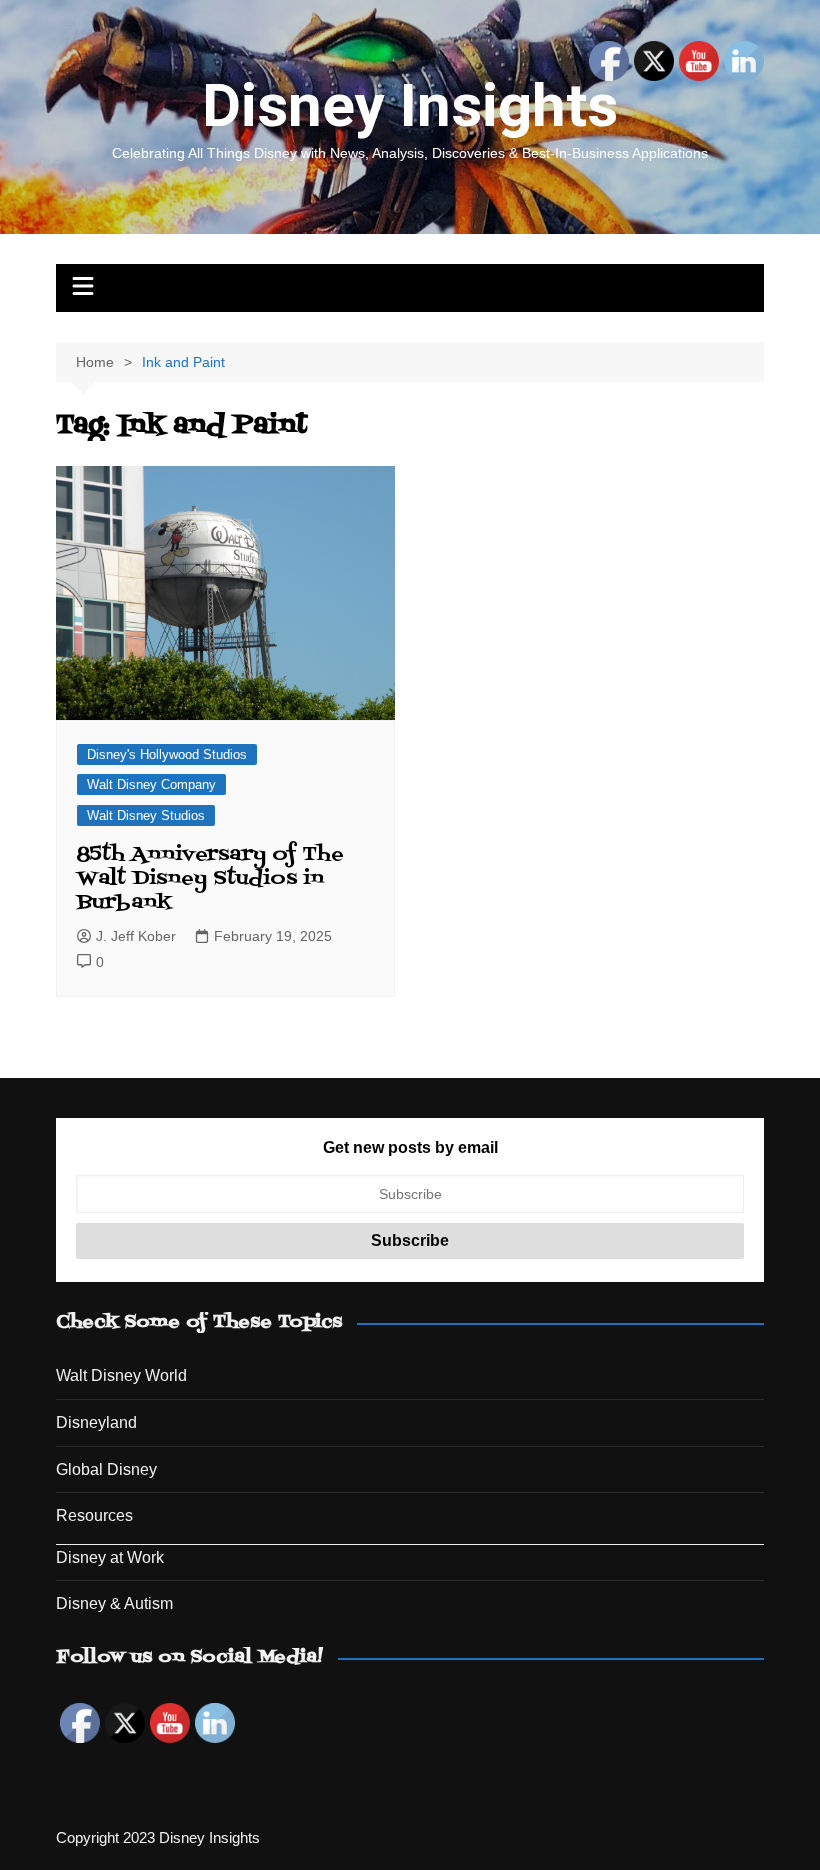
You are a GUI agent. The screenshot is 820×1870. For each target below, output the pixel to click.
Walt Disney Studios (146, 815)
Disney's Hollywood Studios (167, 754)
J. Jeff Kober (136, 936)
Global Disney (106, 1469)
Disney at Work (110, 1557)
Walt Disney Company (151, 784)
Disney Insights (410, 105)
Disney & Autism (114, 1603)
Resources (94, 1515)
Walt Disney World (121, 1375)
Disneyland (96, 1422)
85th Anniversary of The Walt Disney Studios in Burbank (210, 879)
